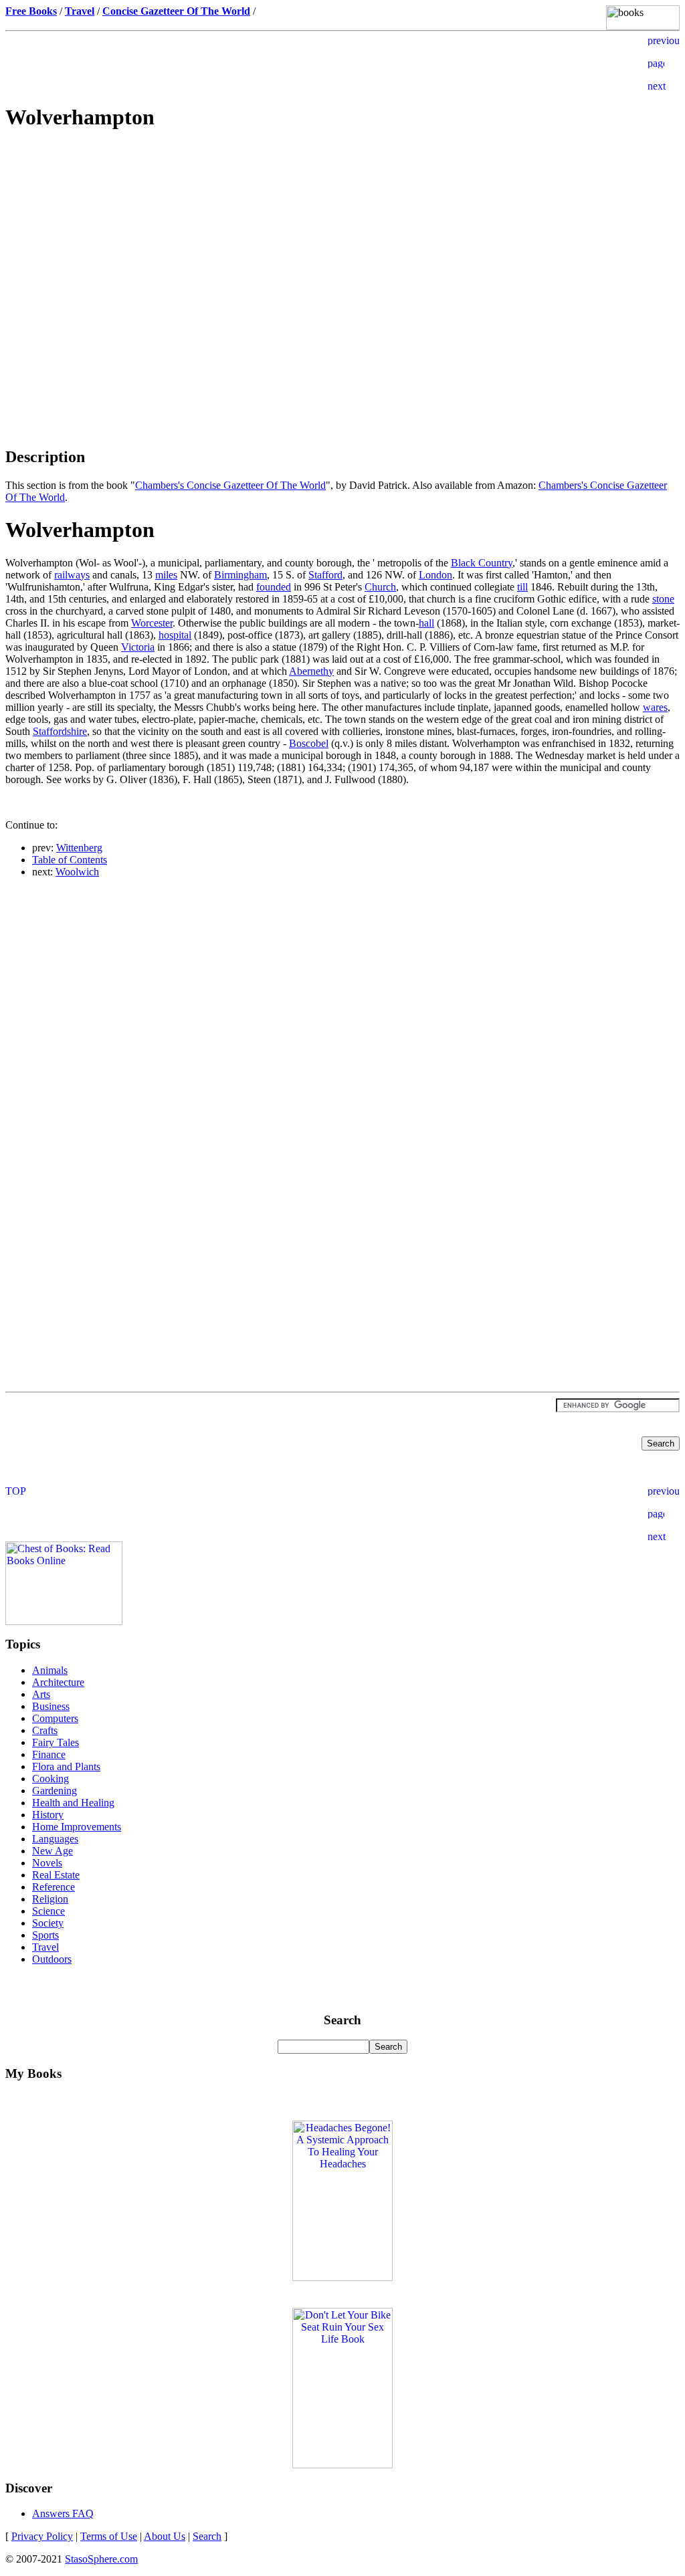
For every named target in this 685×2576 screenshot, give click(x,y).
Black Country (482, 563)
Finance (49, 1754)
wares (655, 707)
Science (48, 1911)
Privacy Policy (42, 2536)
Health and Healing (73, 1803)
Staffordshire (60, 731)
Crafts (45, 1730)
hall (426, 623)
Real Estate (56, 1875)
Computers (55, 1718)
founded (274, 587)
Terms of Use (109, 2536)
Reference (54, 1887)
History (48, 1815)
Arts (41, 1694)
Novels (47, 1863)
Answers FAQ (63, 2513)
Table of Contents (70, 860)
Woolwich (77, 872)
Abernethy (311, 671)
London (435, 575)
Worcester (152, 623)
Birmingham (240, 575)
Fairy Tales (56, 1742)
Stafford (325, 575)
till (522, 587)
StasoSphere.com (101, 2559)
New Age (53, 1851)
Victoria (138, 647)
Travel (45, 1947)
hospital (175, 635)
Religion (50, 1899)
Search (207, 2536)
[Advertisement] (342, 238)
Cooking (51, 1779)
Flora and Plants (66, 1766)
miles (166, 575)
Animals (50, 1670)
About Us (165, 2536)
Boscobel (309, 743)
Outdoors (52, 1959)
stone (663, 599)
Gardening (55, 1791)
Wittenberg (79, 848)
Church (380, 587)
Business (51, 1706)
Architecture (58, 1682)
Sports (45, 1935)
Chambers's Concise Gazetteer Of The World (230, 485)
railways (72, 575)
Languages (55, 1839)
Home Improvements (77, 1827)
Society (48, 1923)
